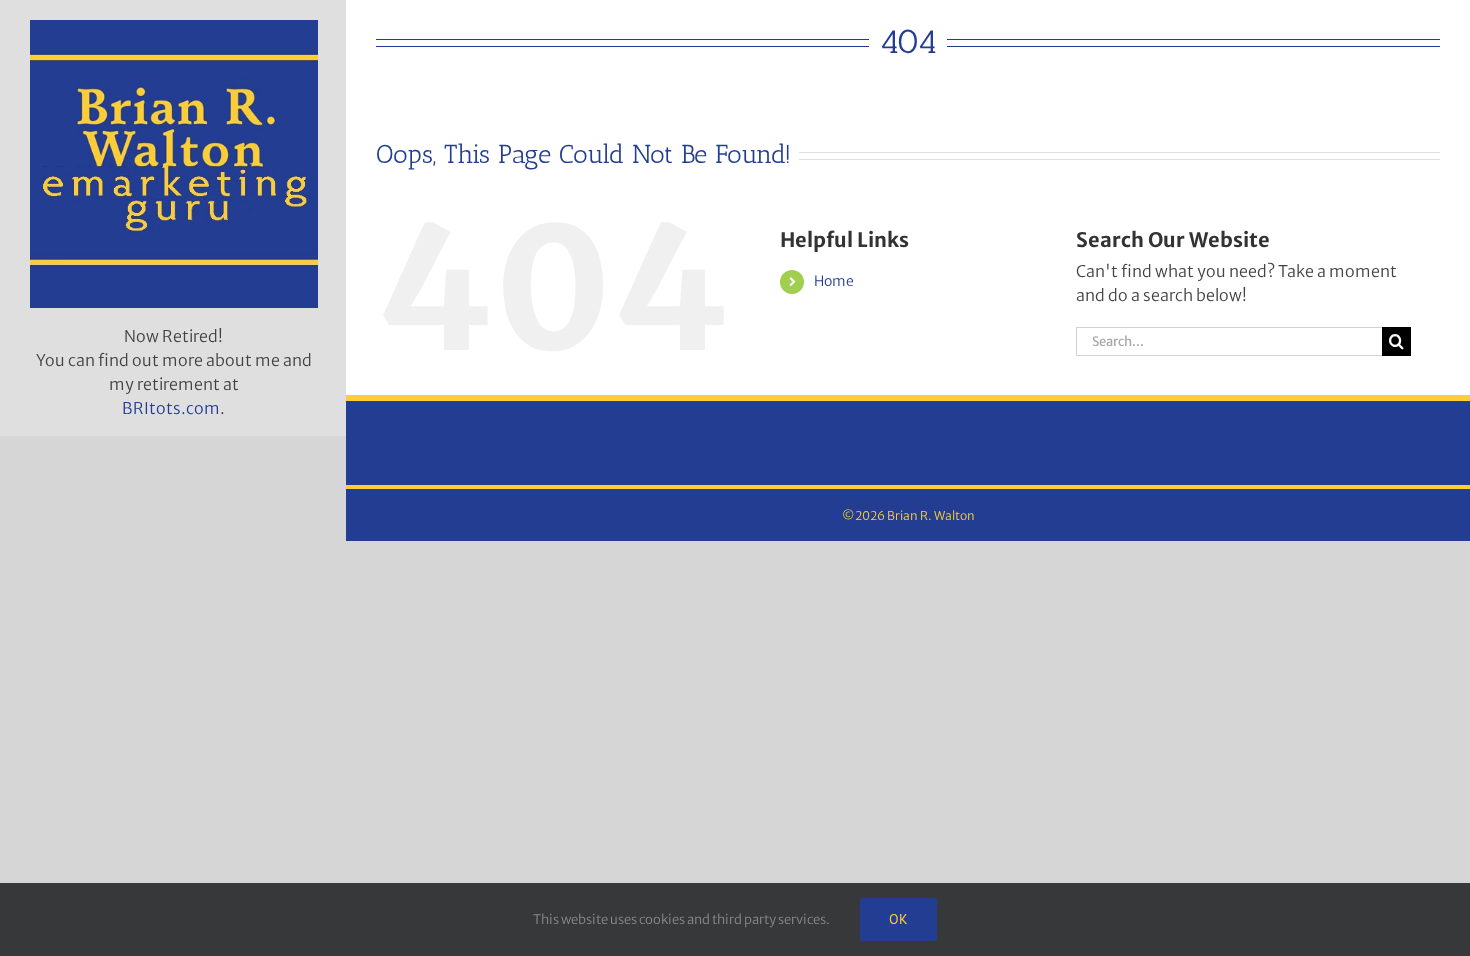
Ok (898, 919)
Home (834, 281)
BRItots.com (171, 408)
